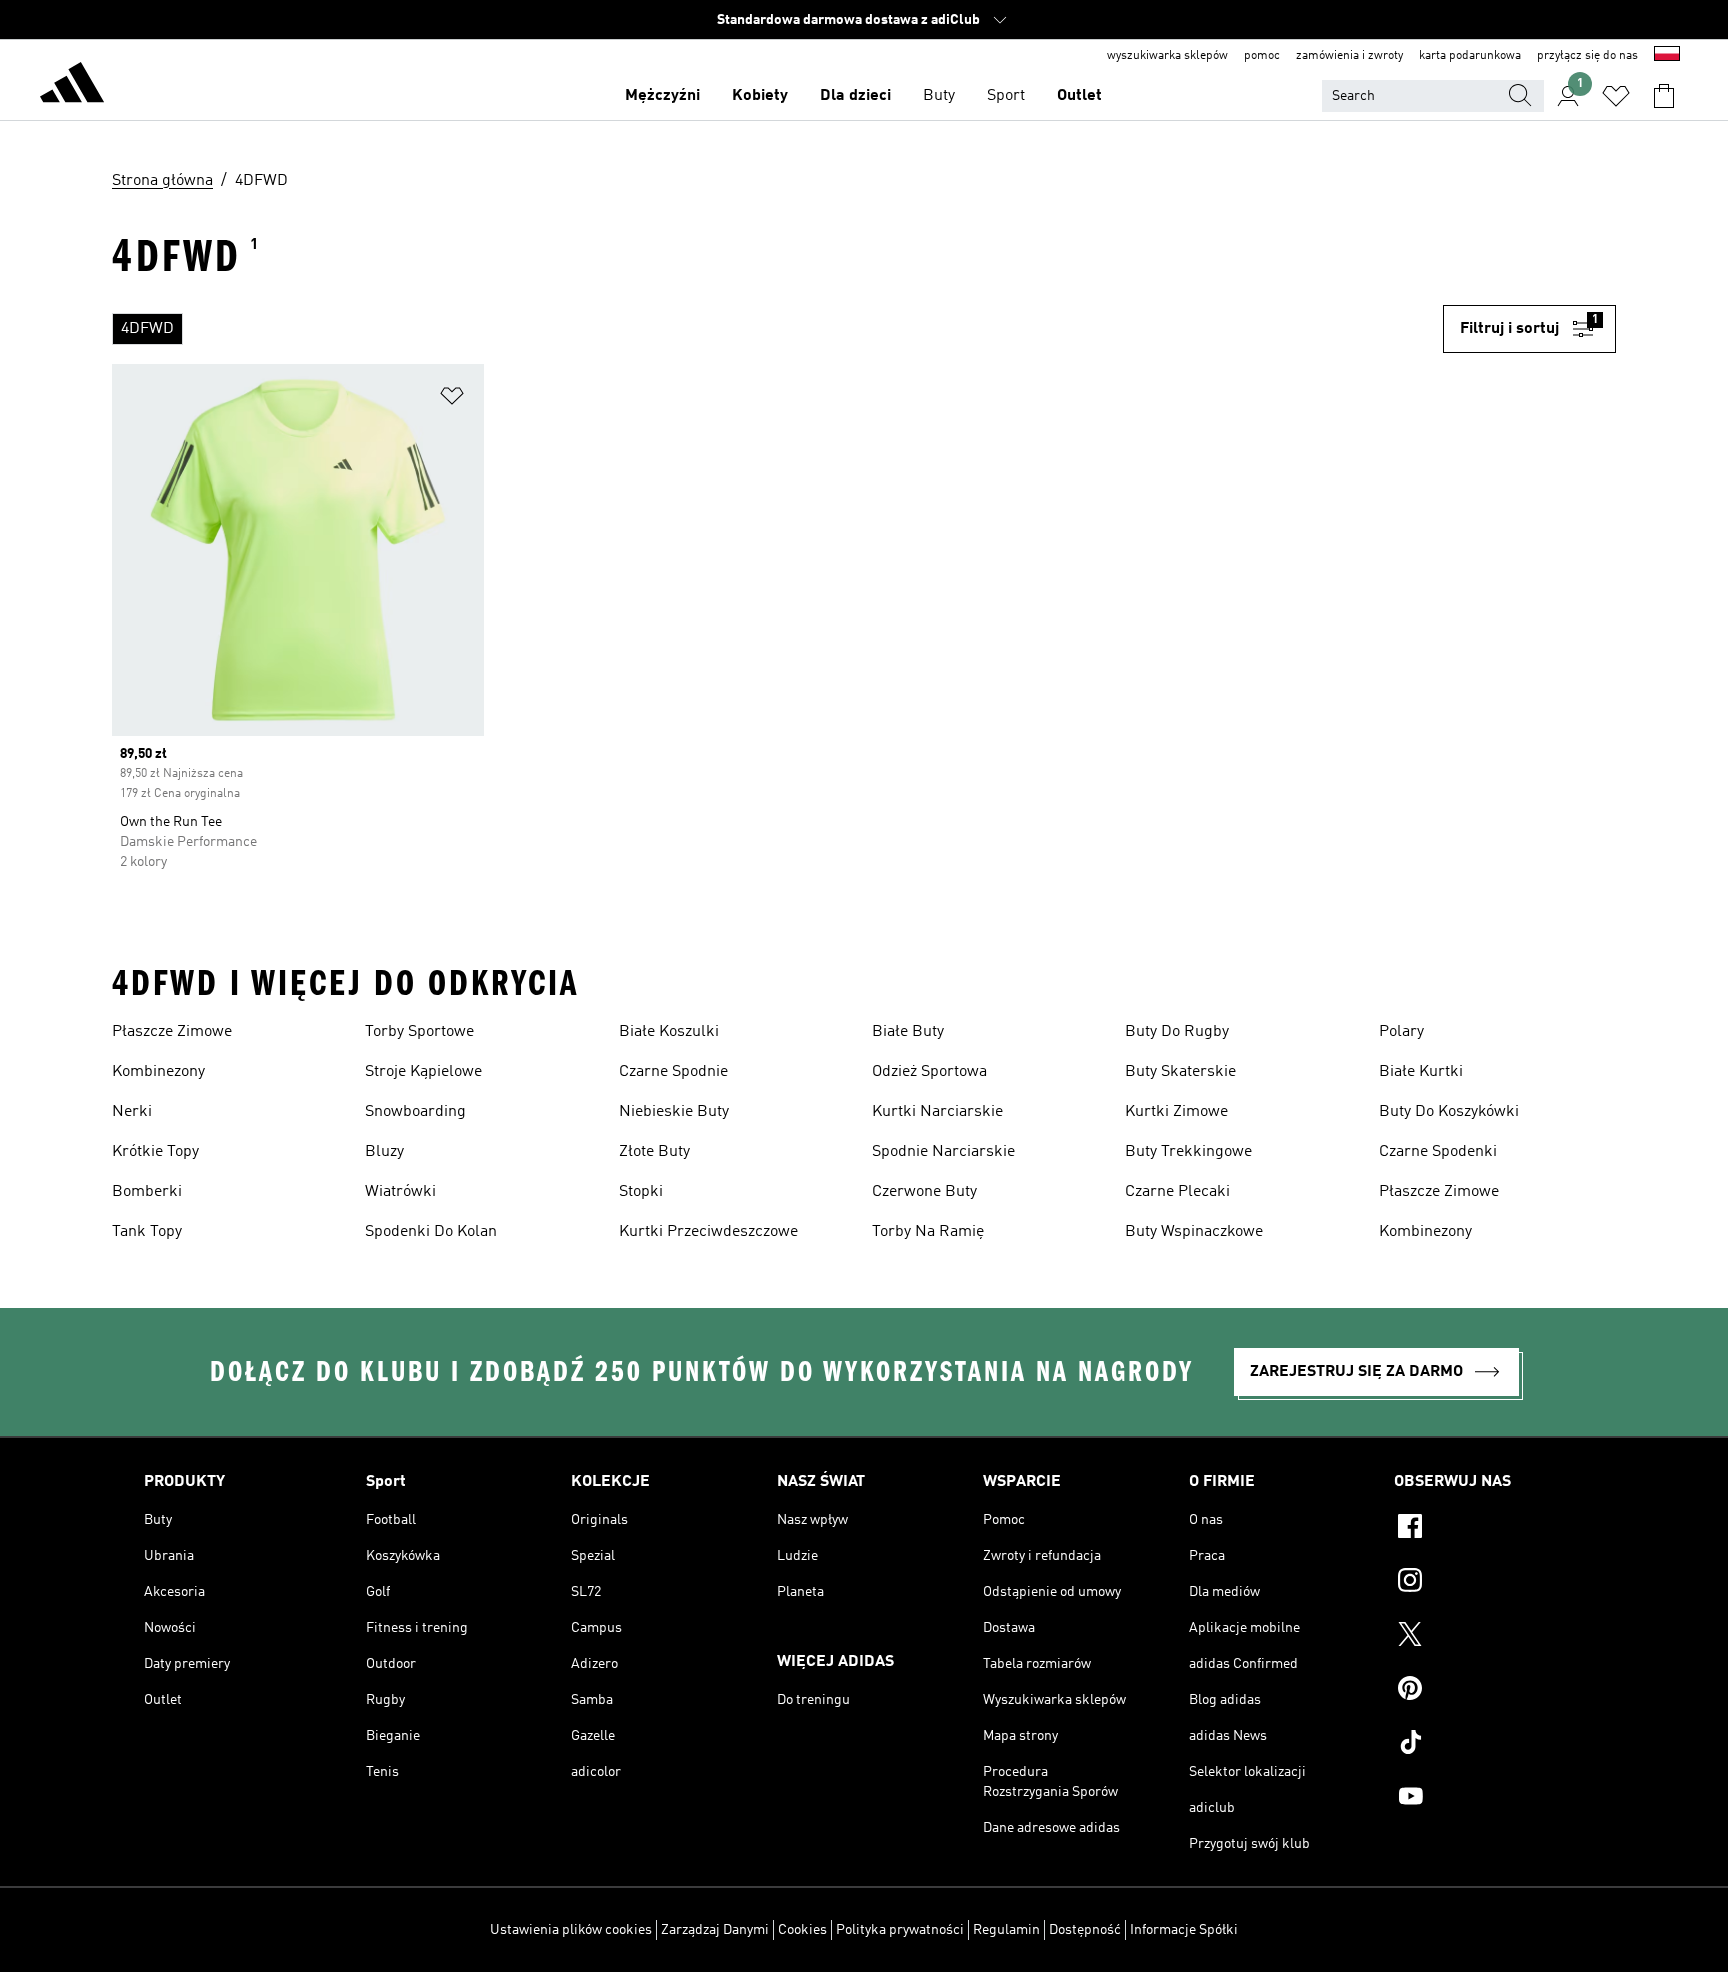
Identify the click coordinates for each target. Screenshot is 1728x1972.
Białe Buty (908, 1032)
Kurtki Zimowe (1176, 1112)
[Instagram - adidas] (1489, 1583)
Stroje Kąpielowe (423, 1072)
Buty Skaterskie (1180, 1072)
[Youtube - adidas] (1489, 1799)
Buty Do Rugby (1177, 1032)
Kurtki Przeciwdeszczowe (708, 1232)
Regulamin (1006, 1930)
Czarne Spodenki (1438, 1152)
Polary (1401, 1032)
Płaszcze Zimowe (172, 1032)
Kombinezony (158, 1072)
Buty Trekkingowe (1188, 1152)
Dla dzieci (855, 96)
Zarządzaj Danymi (715, 1930)
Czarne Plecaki (1177, 1192)
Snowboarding (415, 1112)
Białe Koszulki (669, 1032)
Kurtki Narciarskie (937, 1112)
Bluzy (384, 1152)
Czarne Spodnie (673, 1072)
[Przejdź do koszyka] (1664, 96)
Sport (1006, 96)
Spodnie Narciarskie (943, 1152)
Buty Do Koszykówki (1449, 1112)
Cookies (802, 1930)
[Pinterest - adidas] (1489, 1691)
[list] (769, 329)
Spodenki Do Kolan (431, 1232)
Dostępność (1085, 1930)
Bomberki (147, 1192)
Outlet (1079, 96)
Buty (939, 96)
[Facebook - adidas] (1489, 1529)
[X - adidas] (1489, 1637)
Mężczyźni (662, 96)
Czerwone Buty (924, 1192)
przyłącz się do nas (1587, 56)
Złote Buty (654, 1152)
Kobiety (760, 96)
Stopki (641, 1192)
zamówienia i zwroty (1349, 56)
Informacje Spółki (1184, 1930)
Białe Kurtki (1421, 1072)
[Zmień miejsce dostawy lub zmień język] (1667, 56)
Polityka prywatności (900, 1930)
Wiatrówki (400, 1192)
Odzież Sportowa (929, 1072)
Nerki (132, 1112)
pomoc (1262, 56)
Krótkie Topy (155, 1152)
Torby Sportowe (419, 1032)
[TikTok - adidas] (1489, 1745)
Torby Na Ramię (928, 1232)
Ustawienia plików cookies (571, 1930)
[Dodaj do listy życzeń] (452, 399)
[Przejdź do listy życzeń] (1616, 96)
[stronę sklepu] (72, 86)
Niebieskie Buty (674, 1112)
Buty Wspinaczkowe (1194, 1232)
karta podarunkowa (1470, 56)
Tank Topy (147, 1232)
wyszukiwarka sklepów (1167, 56)
